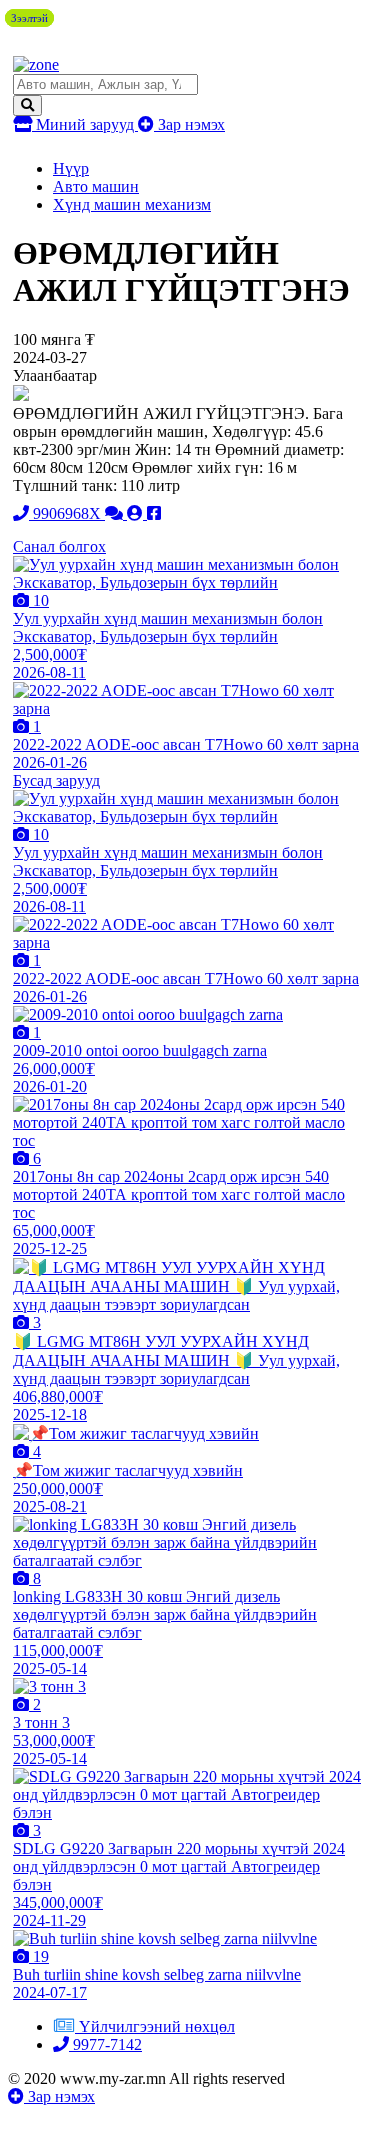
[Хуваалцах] (154, 513)
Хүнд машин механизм (132, 204)
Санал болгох (59, 546)
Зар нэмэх (189, 124)
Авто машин (96, 186)
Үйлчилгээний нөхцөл (157, 2026)
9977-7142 (105, 2044)
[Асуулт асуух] (116, 513)
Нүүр (71, 168)
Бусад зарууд (56, 780)
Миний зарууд (85, 124)
